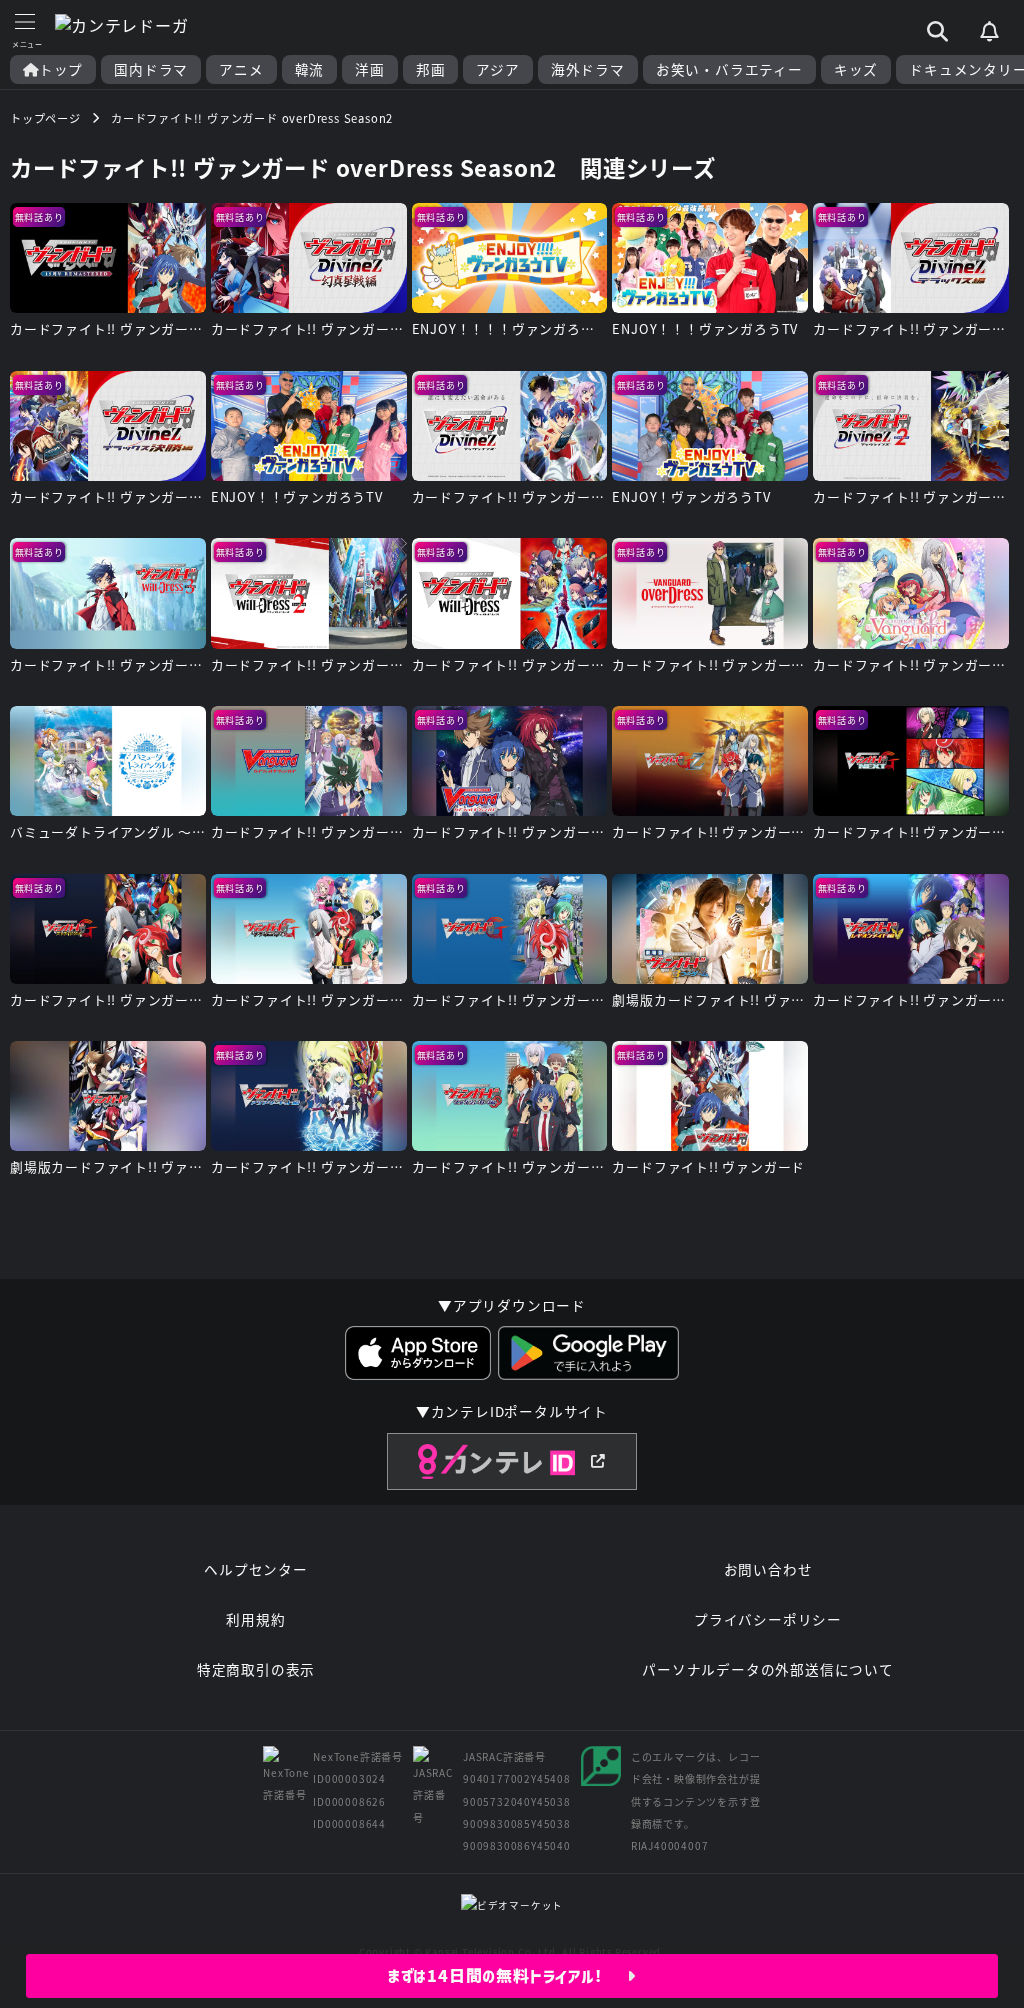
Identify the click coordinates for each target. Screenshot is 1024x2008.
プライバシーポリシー (768, 1619)
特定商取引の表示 (256, 1669)
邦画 (431, 69)
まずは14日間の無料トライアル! (507, 1976)
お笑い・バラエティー (729, 69)
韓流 (310, 69)
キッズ (856, 69)
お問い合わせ (768, 1569)
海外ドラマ (588, 69)
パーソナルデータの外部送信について (768, 1669)
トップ (61, 69)
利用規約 (255, 1619)
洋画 (370, 69)
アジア (497, 69)
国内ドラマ (151, 69)
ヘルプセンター (256, 1569)
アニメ (241, 69)
